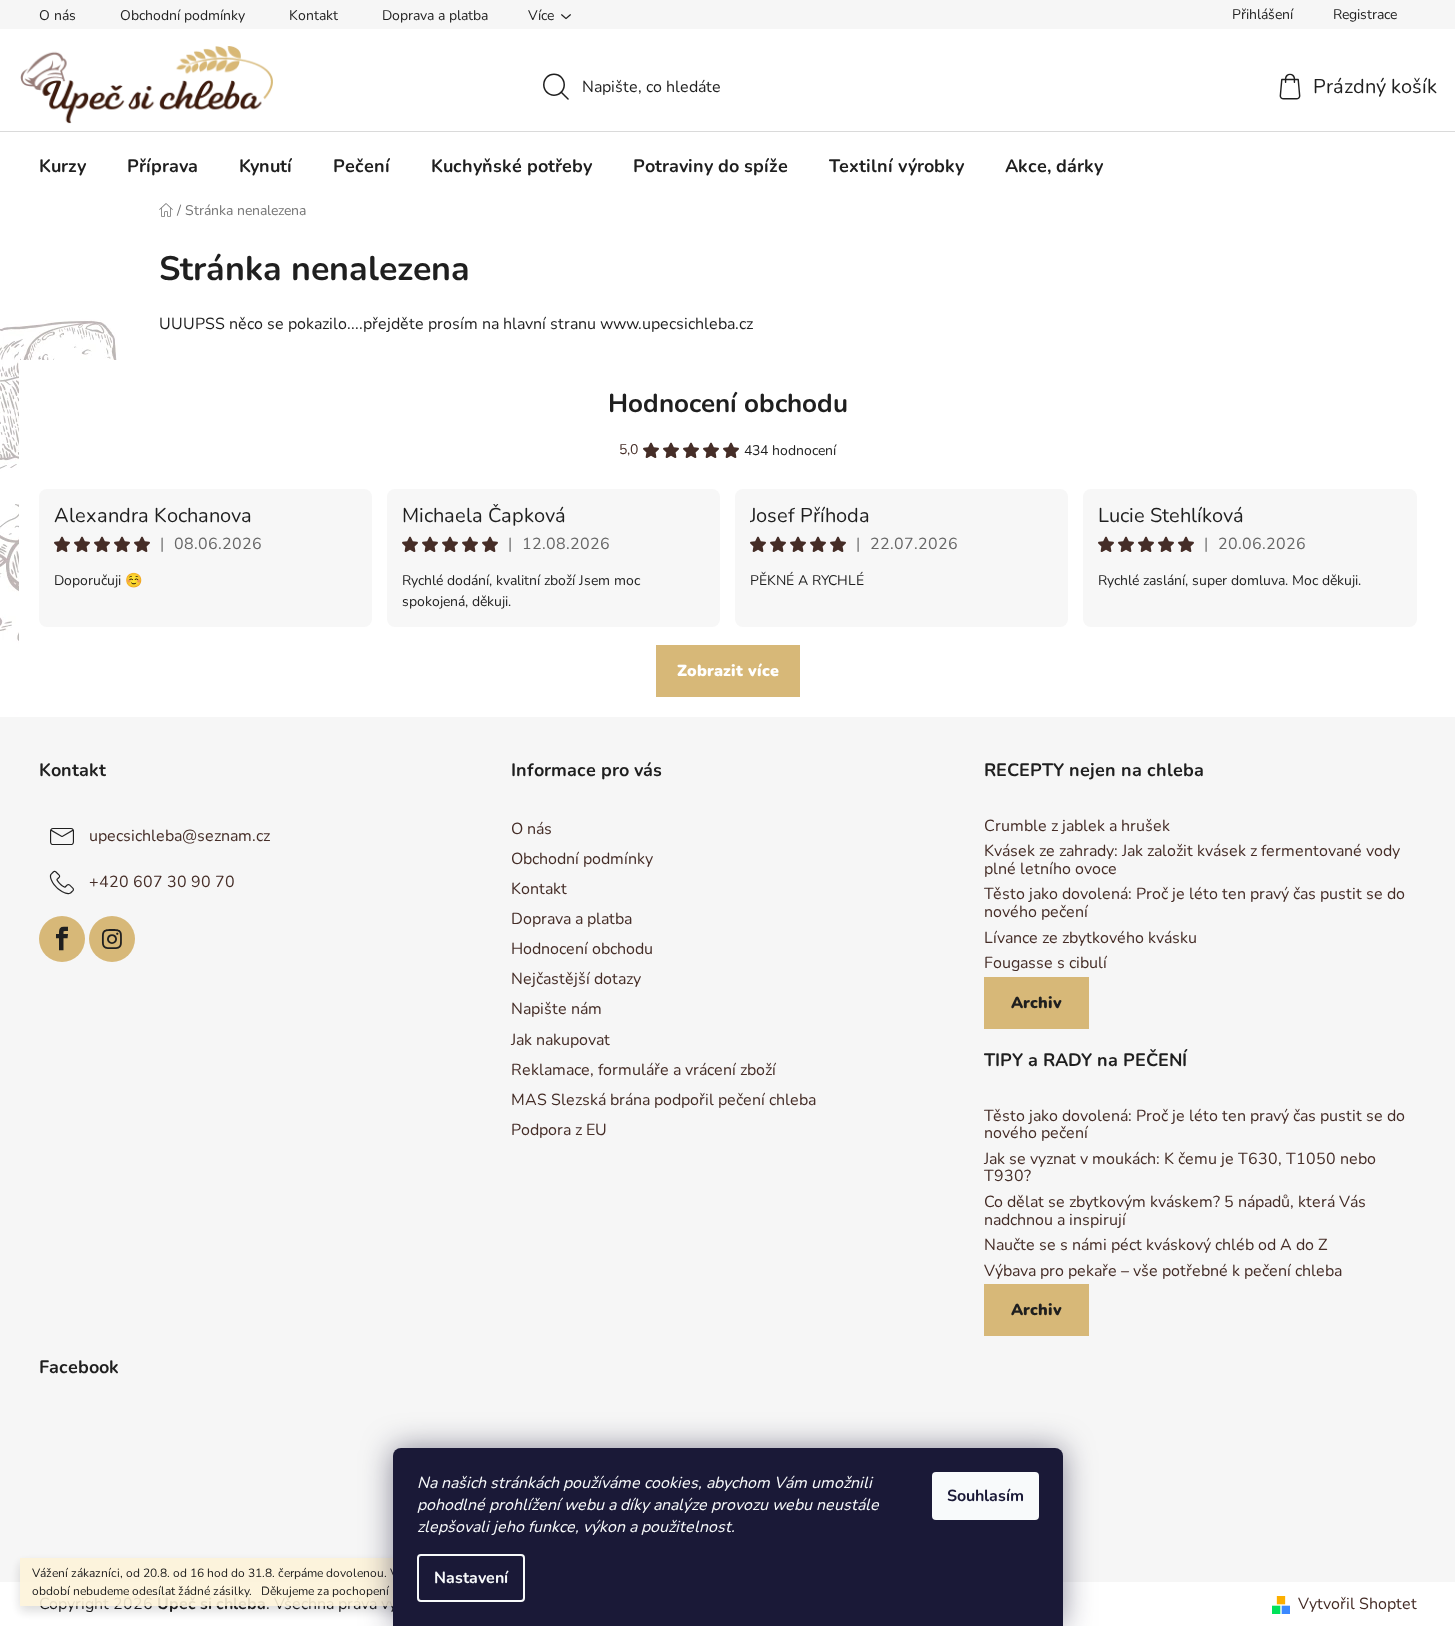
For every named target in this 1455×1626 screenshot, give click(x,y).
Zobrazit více (728, 671)
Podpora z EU (559, 1130)
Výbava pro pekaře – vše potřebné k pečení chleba (1163, 1272)
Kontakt (313, 15)
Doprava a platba (435, 15)
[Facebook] (62, 939)
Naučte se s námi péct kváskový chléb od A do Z (1155, 1246)
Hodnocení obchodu (728, 403)
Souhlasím (985, 1496)
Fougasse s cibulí (1045, 964)
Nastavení (471, 1578)
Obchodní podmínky (182, 15)
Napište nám (556, 1009)
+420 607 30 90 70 (162, 882)
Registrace (1365, 14)
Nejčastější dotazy (576, 979)
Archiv (1036, 1003)
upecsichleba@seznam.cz (179, 836)
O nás (57, 15)
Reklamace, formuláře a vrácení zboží (643, 1070)
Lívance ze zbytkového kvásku (1090, 939)
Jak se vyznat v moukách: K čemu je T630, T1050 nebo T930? (1180, 1168)
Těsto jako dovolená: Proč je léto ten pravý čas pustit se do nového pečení (1194, 903)
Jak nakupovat (560, 1040)
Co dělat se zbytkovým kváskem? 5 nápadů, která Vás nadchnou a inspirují (1175, 1211)
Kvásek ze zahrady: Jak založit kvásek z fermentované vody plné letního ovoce (1192, 860)
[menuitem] (62, 166)
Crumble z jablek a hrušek (1077, 827)
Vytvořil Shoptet (1357, 1604)
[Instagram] (112, 939)
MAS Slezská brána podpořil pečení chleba (663, 1100)
